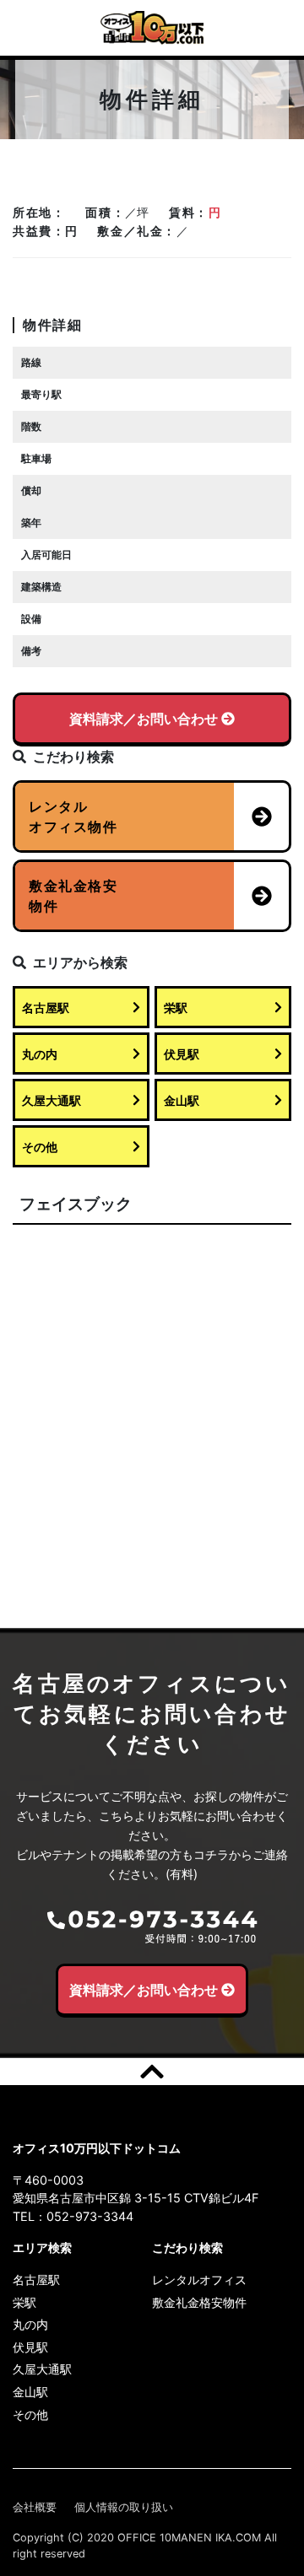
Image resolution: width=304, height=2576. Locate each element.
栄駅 (176, 1008)
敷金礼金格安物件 (199, 2302)
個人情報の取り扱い (124, 2507)
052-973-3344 (90, 2216)
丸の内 (40, 1054)
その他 (40, 1147)
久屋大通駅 (52, 1100)
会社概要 (35, 2507)
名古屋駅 (46, 1008)
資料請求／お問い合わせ (144, 719)
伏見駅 (182, 1054)
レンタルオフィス (199, 2280)
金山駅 (182, 1100)
